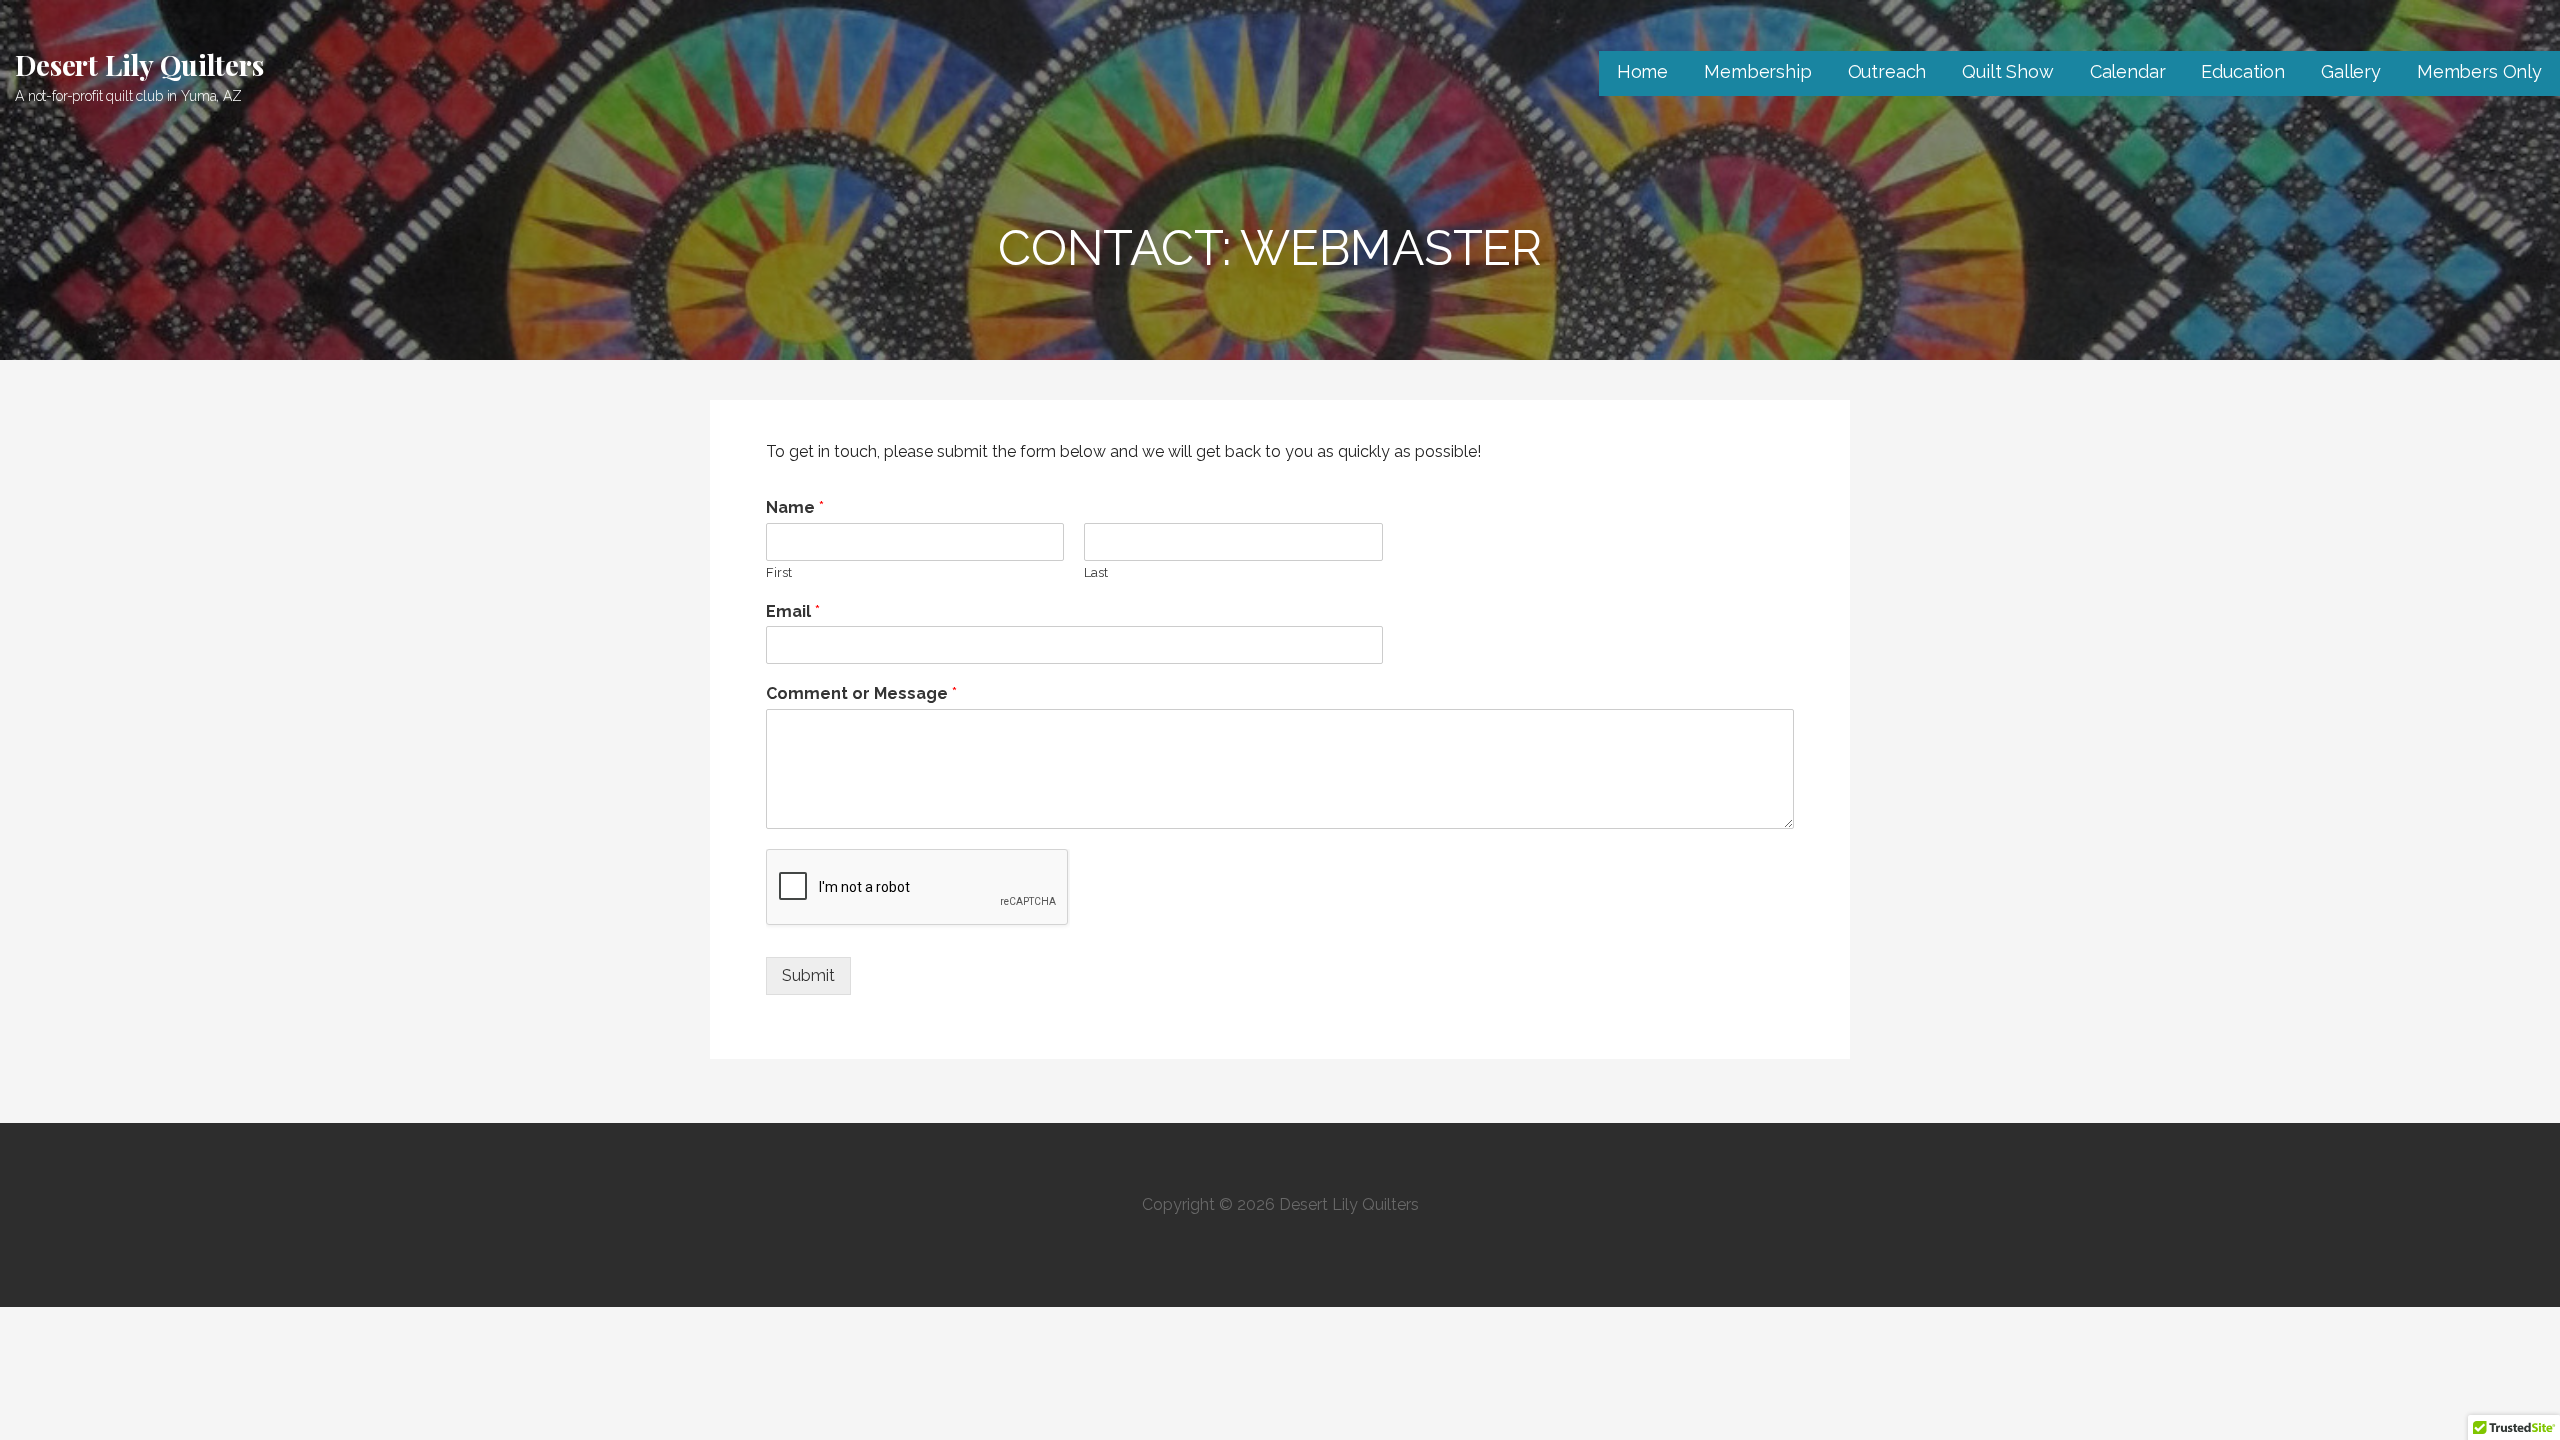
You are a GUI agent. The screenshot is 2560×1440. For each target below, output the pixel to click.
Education (2243, 71)
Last (1096, 572)
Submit (808, 975)
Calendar (2128, 71)
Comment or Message (861, 693)
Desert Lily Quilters (139, 64)
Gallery (2351, 71)
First (779, 572)
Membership (1757, 71)
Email (793, 611)
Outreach (1887, 71)
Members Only (2479, 71)
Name (795, 507)
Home (1642, 71)
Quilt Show (2007, 71)
